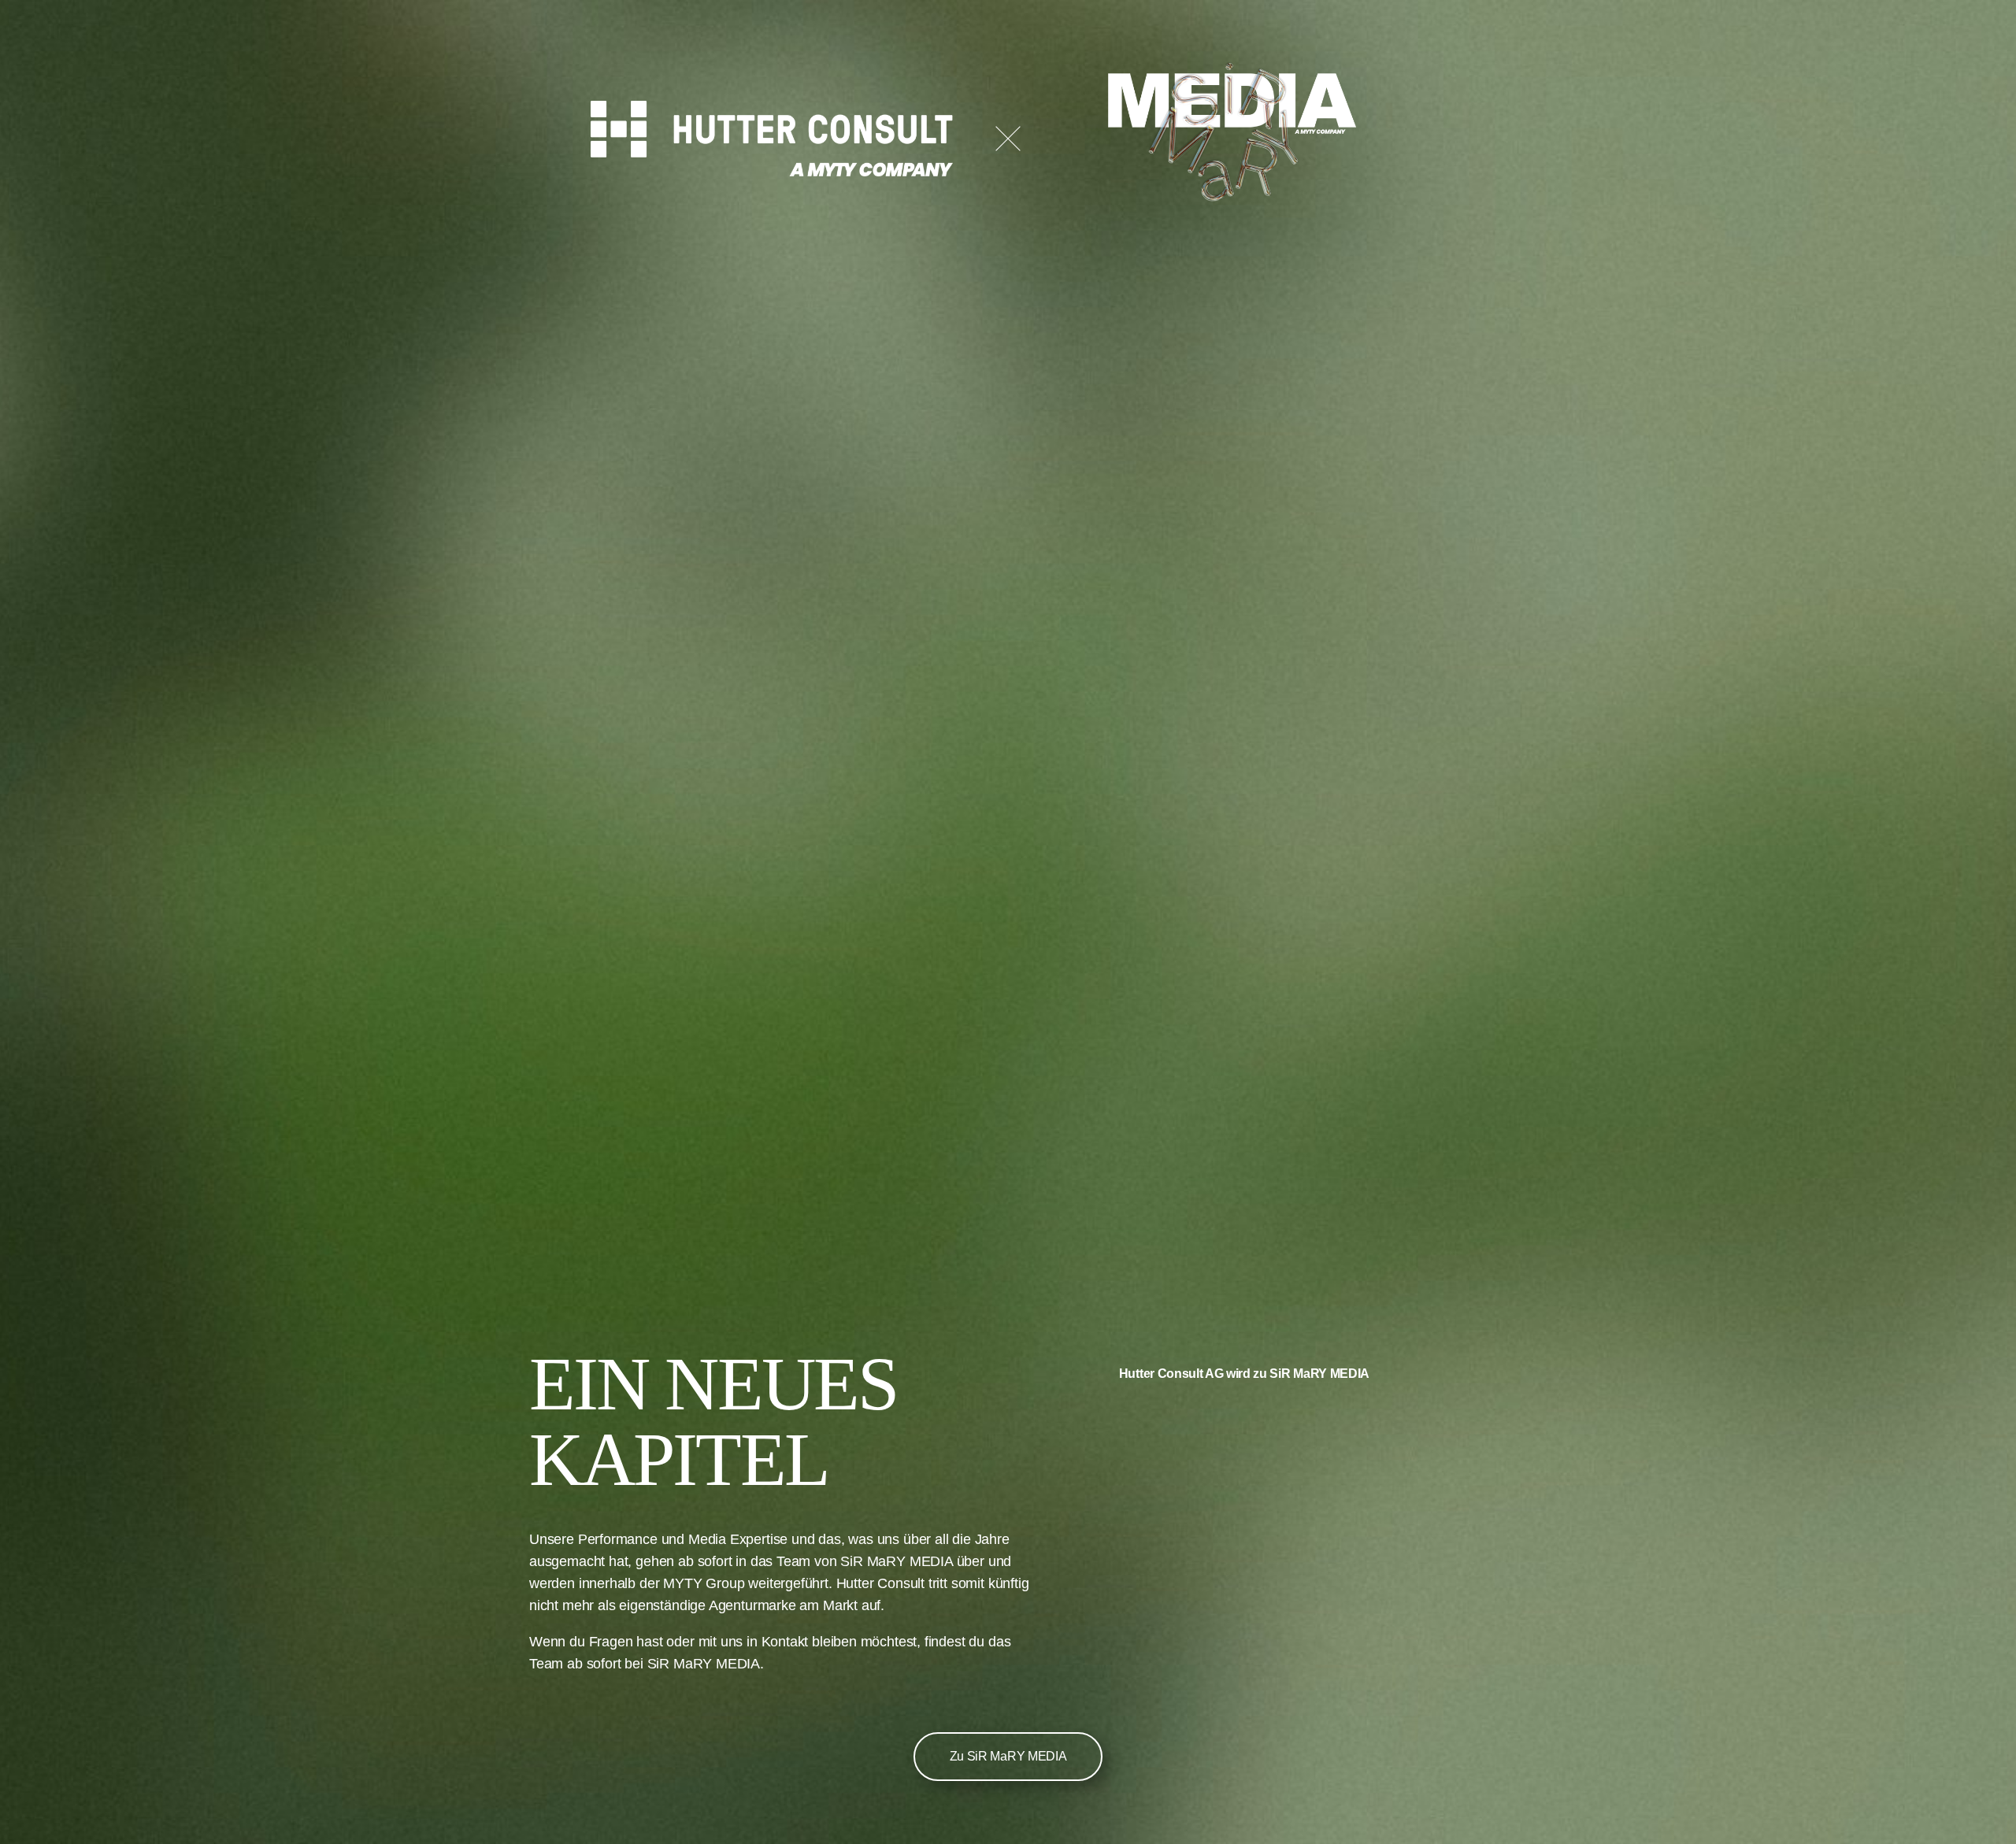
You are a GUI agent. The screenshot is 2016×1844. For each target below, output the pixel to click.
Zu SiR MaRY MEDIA (1008, 1756)
